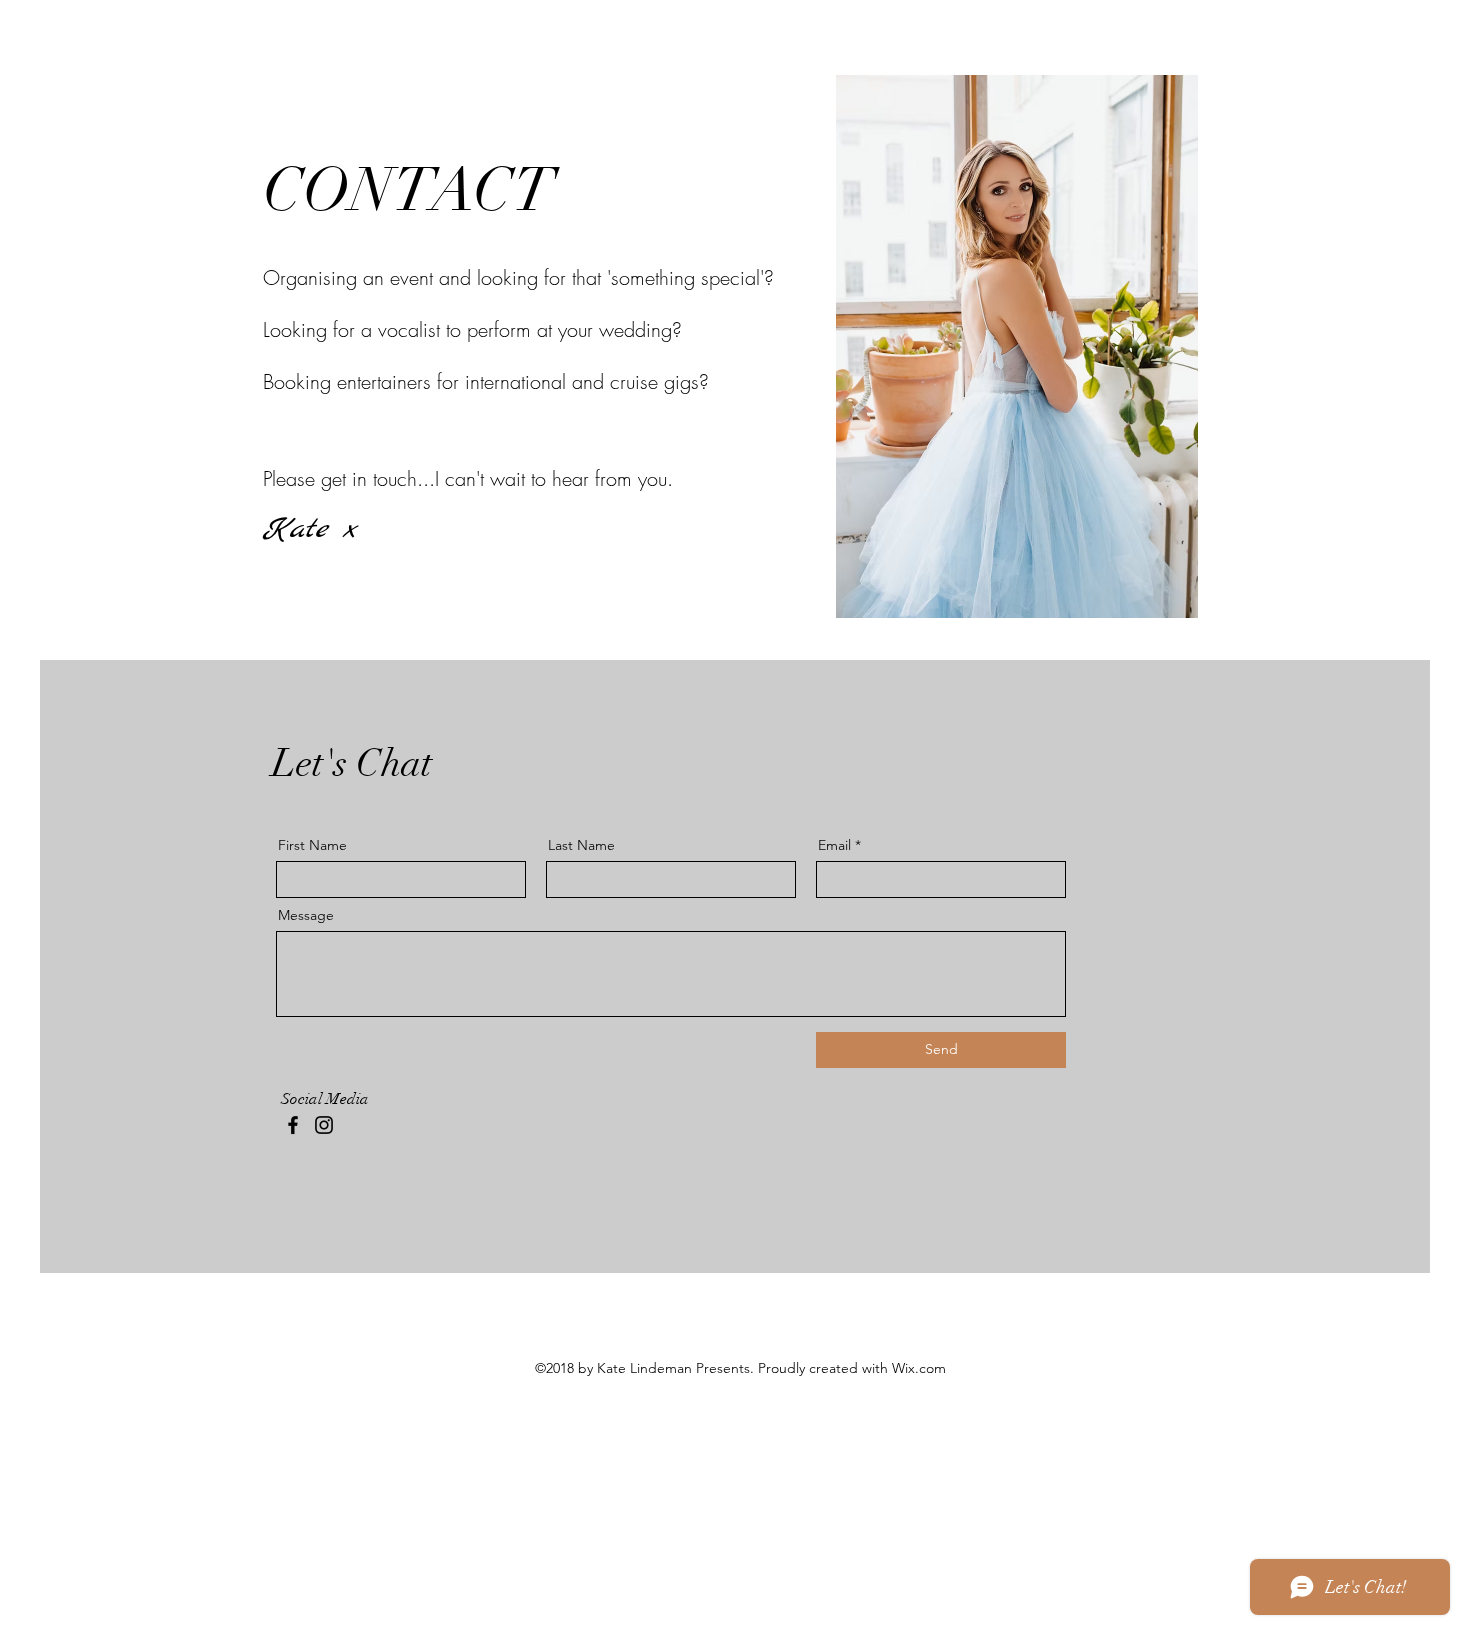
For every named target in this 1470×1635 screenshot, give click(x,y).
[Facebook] (293, 1125)
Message (306, 915)
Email (834, 845)
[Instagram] (324, 1125)
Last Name (581, 845)
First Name (312, 845)
